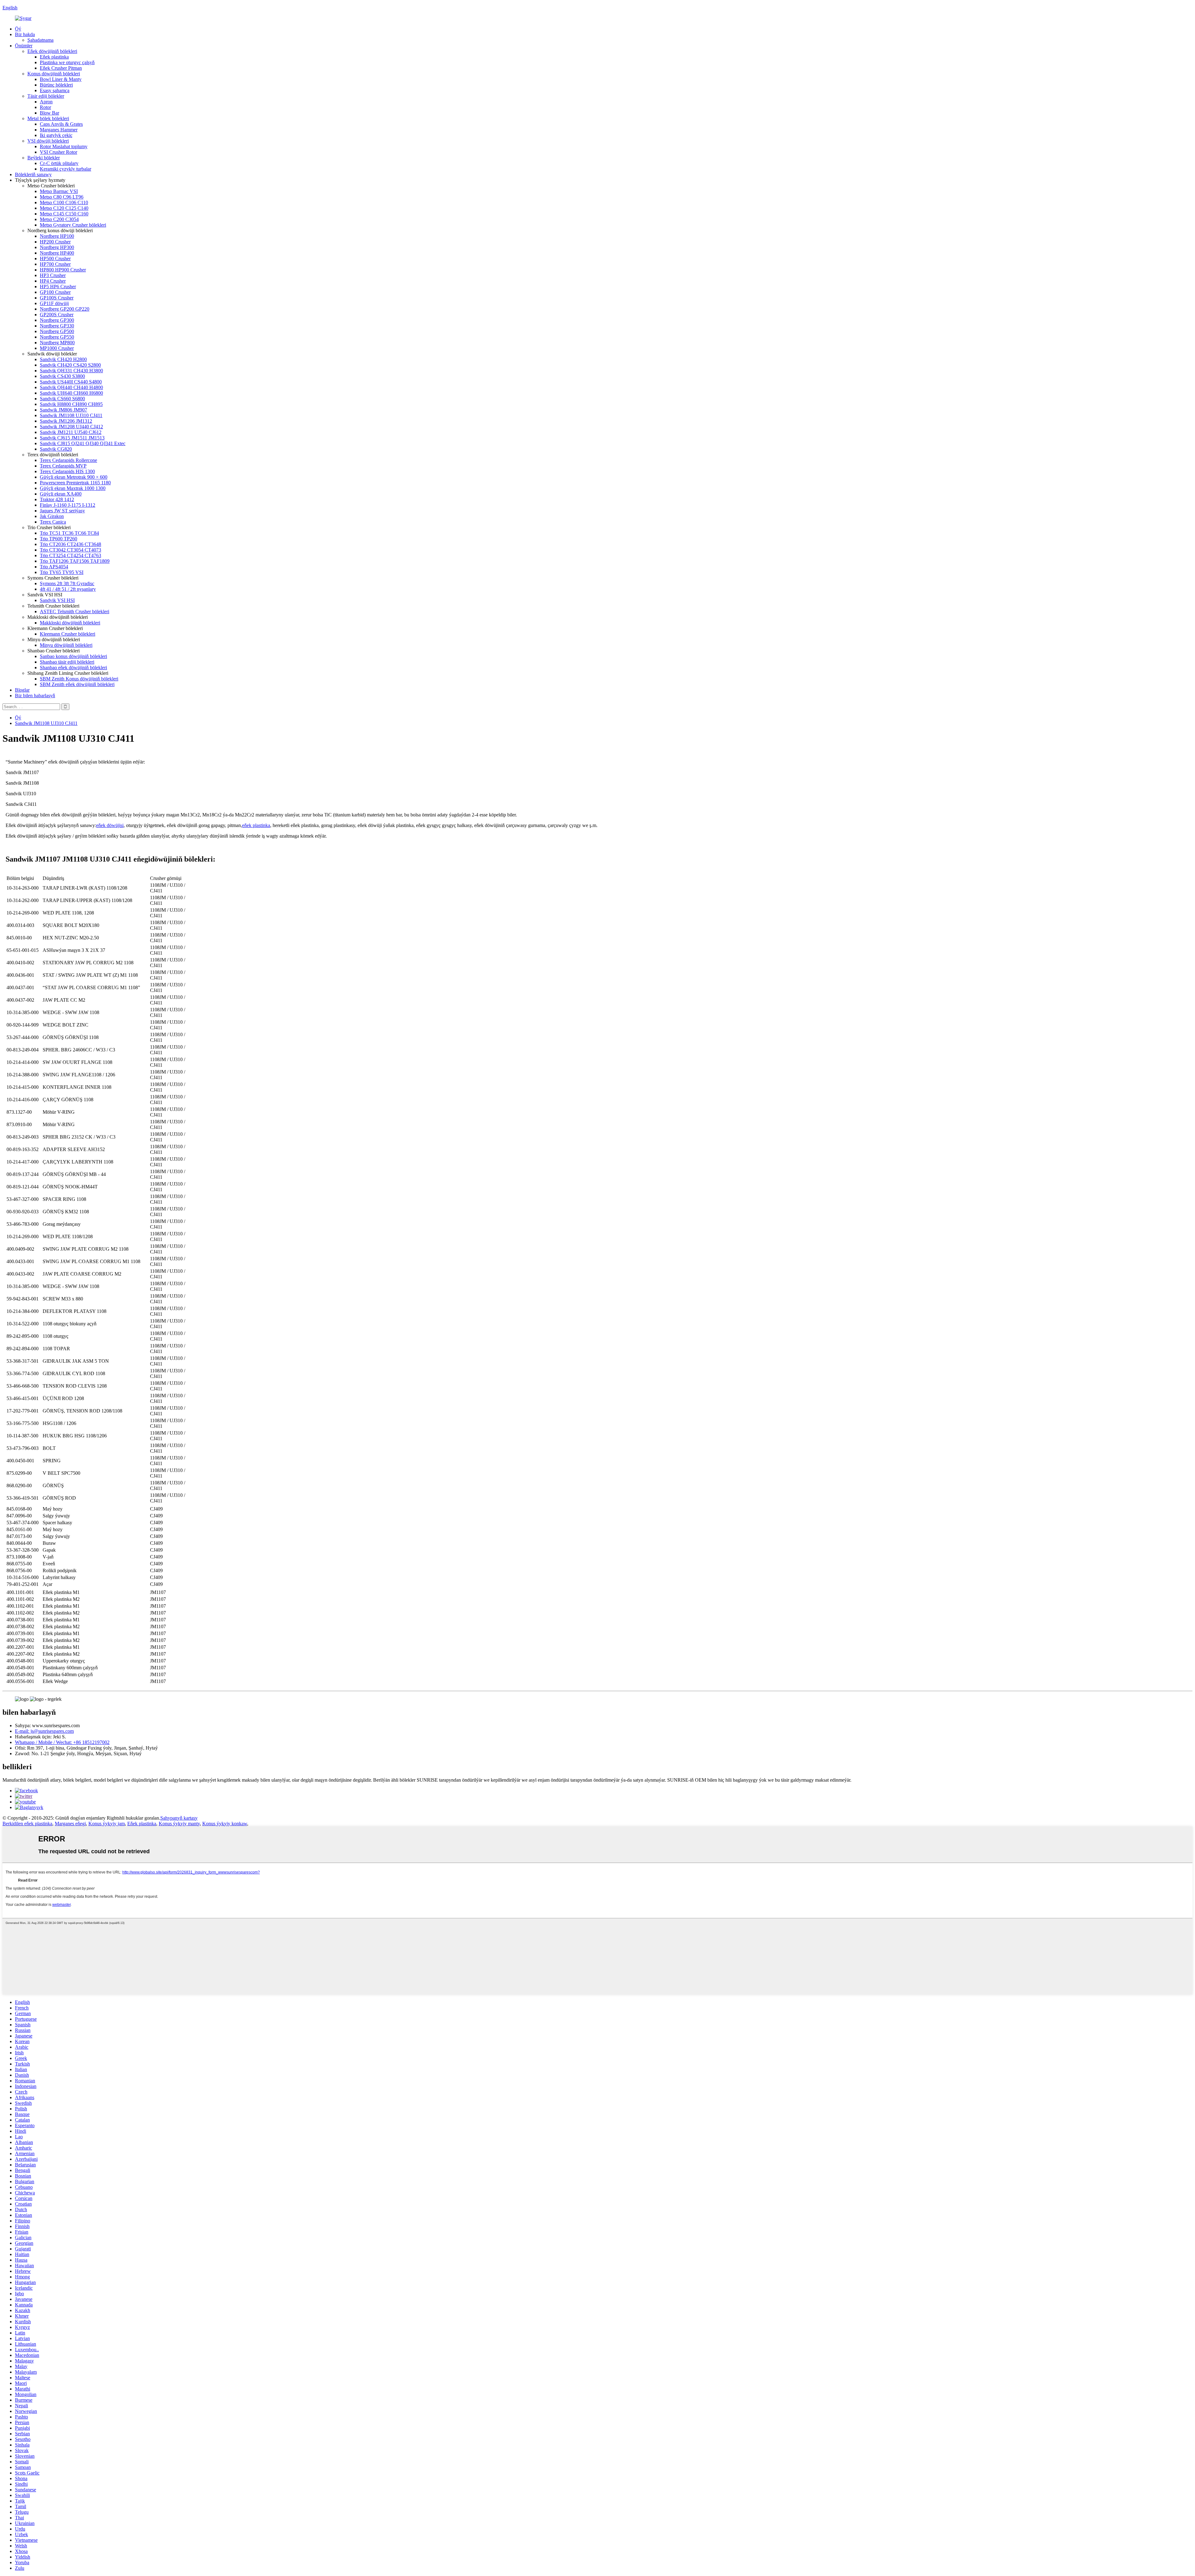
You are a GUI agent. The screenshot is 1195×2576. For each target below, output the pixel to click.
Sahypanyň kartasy (179, 1818)
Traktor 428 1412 (57, 499)
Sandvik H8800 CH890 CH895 (71, 404)
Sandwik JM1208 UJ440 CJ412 (71, 427)
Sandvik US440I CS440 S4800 (71, 382)
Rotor (45, 107)
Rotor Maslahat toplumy (64, 146)
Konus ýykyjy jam (107, 1824)
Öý (18, 29)
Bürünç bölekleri (56, 85)
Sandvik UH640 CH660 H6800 (71, 393)
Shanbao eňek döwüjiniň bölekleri (73, 668)
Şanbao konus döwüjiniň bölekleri (73, 656)
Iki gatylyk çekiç (56, 135)
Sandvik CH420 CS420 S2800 (70, 365)
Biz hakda (25, 34)
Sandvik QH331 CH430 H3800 (71, 371)
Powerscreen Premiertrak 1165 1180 (75, 483)
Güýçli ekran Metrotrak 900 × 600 (74, 477)
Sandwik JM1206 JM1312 (66, 421)
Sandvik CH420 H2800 (63, 359)
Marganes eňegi (70, 1824)
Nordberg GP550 (57, 337)
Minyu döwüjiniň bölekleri (66, 645)
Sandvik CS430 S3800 (62, 376)
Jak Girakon (52, 516)
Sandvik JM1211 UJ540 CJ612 (71, 432)
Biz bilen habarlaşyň (35, 696)
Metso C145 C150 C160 (64, 214)
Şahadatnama (40, 40)
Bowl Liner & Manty (61, 79)
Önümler (24, 46)
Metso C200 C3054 (59, 219)
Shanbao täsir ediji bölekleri (67, 662)
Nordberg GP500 (57, 331)
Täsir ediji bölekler (46, 96)
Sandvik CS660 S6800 (62, 399)
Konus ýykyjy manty (179, 1824)
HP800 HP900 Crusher (63, 270)
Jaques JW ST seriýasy (62, 511)
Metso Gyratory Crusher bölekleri (73, 225)
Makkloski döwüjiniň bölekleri (70, 623)
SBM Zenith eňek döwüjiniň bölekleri (77, 684)
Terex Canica (53, 522)
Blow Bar (49, 113)
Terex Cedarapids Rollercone (68, 460)
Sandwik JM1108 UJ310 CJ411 (71, 415)
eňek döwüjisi (110, 825)
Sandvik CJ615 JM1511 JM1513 (72, 438)
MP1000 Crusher (57, 348)
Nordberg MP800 (57, 343)
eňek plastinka (256, 825)
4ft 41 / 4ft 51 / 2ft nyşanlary (68, 589)
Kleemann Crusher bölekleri (68, 634)
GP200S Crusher (57, 315)
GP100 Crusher (55, 292)
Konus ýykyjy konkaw (225, 1824)
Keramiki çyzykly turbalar (66, 169)
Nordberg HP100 (57, 236)
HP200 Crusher (55, 242)
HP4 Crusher (53, 281)
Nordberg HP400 (57, 253)
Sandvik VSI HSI (57, 600)
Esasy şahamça (55, 90)
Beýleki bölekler (44, 158)
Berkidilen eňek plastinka (27, 1824)
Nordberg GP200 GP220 (65, 309)
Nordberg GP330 (57, 326)
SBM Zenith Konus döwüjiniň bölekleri (79, 679)
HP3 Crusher (53, 275)
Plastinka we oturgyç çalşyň (67, 62)
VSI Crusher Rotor (59, 152)
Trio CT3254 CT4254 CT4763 (70, 555)
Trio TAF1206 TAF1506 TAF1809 (75, 561)
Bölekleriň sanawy (33, 174)
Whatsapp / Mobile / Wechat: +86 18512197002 (62, 1742)
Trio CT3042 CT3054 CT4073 (70, 550)
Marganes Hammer (59, 130)
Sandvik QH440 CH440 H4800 (71, 387)
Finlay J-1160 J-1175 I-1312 (68, 505)
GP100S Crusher (57, 298)
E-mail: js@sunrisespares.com (44, 1731)
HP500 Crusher (55, 259)
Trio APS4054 (54, 567)
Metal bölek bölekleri (48, 118)
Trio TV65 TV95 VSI (62, 572)
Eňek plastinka (54, 57)
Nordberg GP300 (57, 320)
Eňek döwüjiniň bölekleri (52, 51)
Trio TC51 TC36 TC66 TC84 (69, 533)
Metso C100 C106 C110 (64, 202)
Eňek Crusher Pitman (61, 68)
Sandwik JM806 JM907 (63, 410)
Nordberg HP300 (57, 247)
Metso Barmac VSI (59, 191)
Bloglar (22, 690)
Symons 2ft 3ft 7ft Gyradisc (67, 583)
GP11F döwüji (54, 303)
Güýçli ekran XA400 (61, 494)
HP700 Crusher (55, 264)
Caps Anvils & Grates (61, 124)
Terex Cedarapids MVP (63, 466)
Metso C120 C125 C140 (64, 208)
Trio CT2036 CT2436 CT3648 (70, 544)
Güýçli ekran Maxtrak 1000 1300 (73, 488)
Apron (46, 102)
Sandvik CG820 (56, 449)
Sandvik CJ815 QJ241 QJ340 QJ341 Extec (83, 443)
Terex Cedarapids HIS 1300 (67, 471)
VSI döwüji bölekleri (48, 141)
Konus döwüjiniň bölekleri (54, 74)
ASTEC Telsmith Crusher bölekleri (75, 611)
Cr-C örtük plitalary (59, 163)
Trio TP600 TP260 (59, 539)
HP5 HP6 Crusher (58, 287)
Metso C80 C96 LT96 (62, 197)
